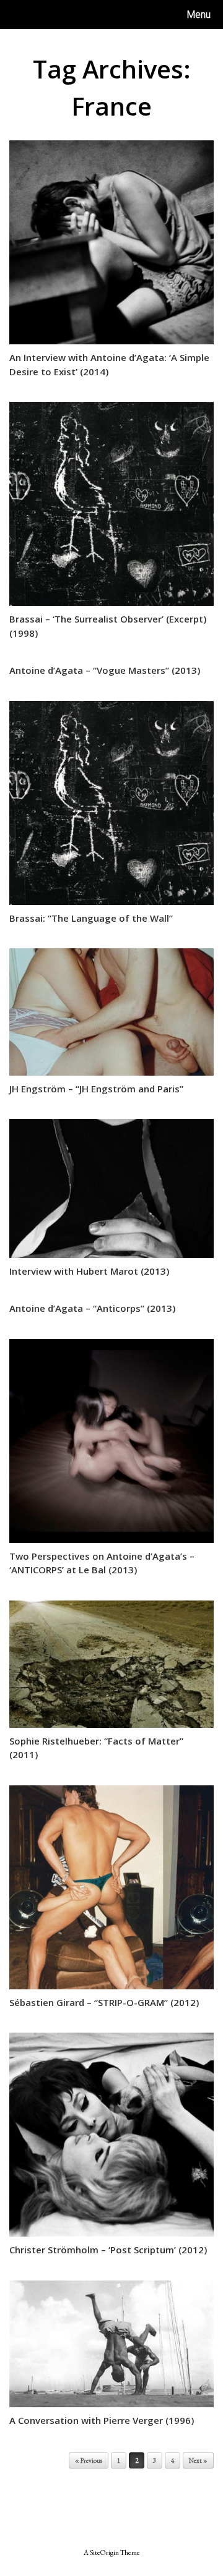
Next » (198, 2460)
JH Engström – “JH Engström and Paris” (96, 1089)
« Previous (89, 2460)
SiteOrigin (104, 2552)
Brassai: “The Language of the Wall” (91, 918)
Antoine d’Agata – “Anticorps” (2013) (92, 1308)
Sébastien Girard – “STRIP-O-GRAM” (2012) (104, 2002)
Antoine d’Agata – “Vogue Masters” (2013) (105, 670)
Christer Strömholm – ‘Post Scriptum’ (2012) (108, 2250)
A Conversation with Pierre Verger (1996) (102, 2420)
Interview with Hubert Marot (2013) (89, 1271)
